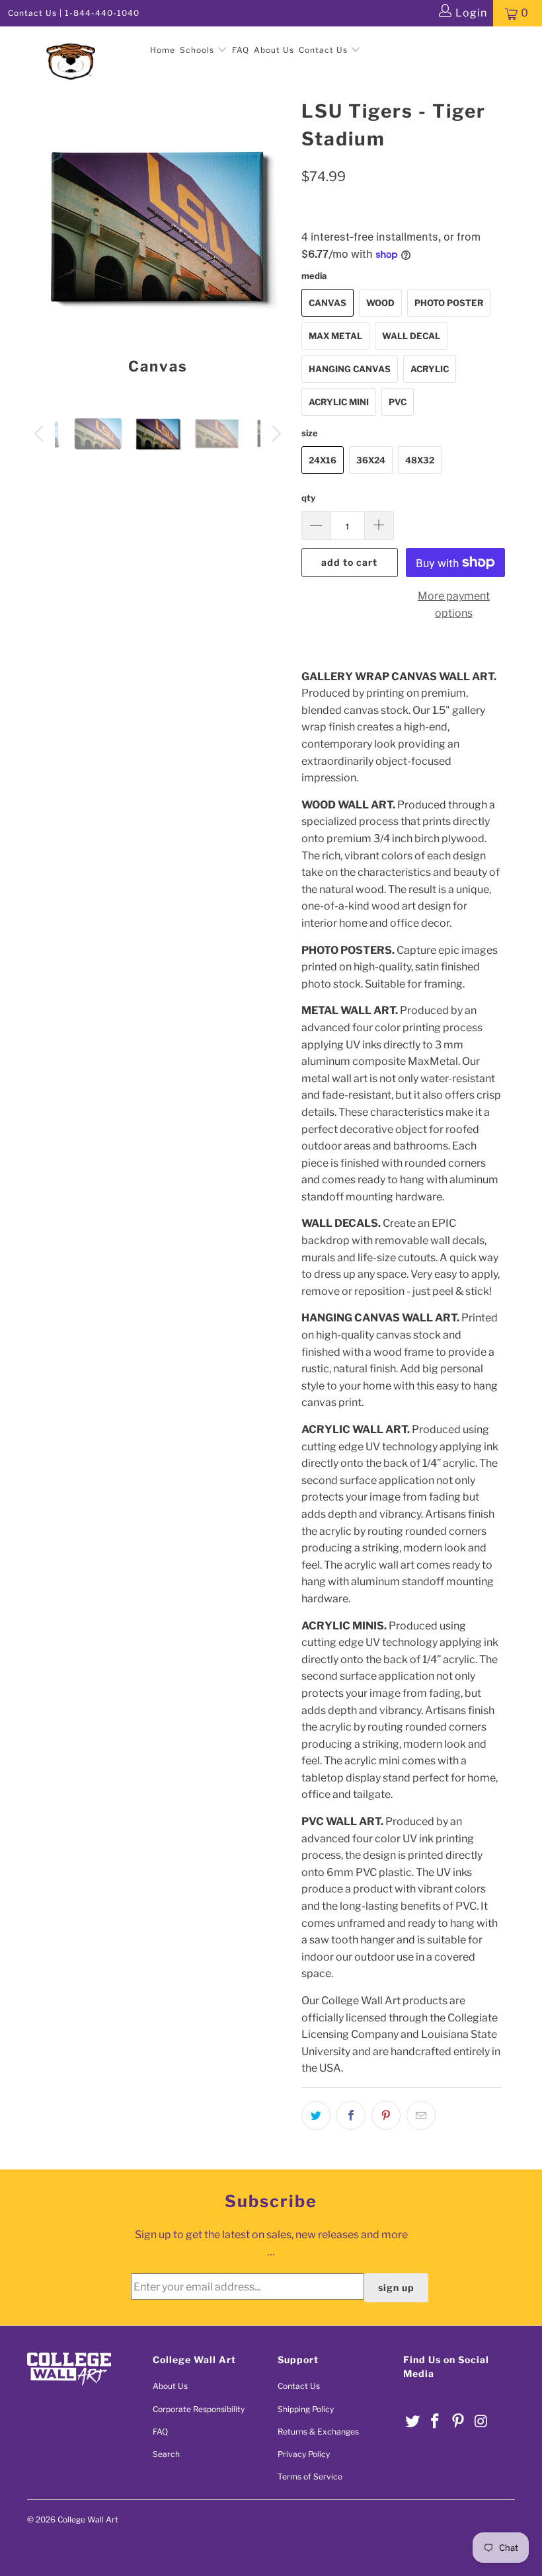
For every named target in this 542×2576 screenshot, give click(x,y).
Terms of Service (310, 2477)
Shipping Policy (306, 2409)
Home (163, 50)
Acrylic (430, 369)
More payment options (454, 605)
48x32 (420, 460)
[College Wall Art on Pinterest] (459, 2422)
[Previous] (41, 241)
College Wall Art (88, 2519)
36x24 (371, 460)
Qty (308, 498)
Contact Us (325, 50)
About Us (274, 50)
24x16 (323, 460)
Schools (198, 50)
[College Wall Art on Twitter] (413, 2422)
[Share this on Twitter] (316, 2115)
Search (166, 2454)
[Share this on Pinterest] (386, 2115)
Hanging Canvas (350, 369)
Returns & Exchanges (318, 2432)
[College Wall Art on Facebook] (436, 2422)
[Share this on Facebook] (351, 2115)
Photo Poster (449, 303)
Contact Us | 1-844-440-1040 (74, 13)
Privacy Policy (304, 2454)
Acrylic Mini (339, 402)
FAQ (241, 50)
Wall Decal (411, 336)
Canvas (328, 303)
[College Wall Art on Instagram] (482, 2422)
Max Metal (335, 336)
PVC (398, 402)
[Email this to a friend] (421, 2115)
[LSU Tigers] (74, 39)
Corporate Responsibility (199, 2409)
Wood (380, 303)
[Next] (275, 241)
